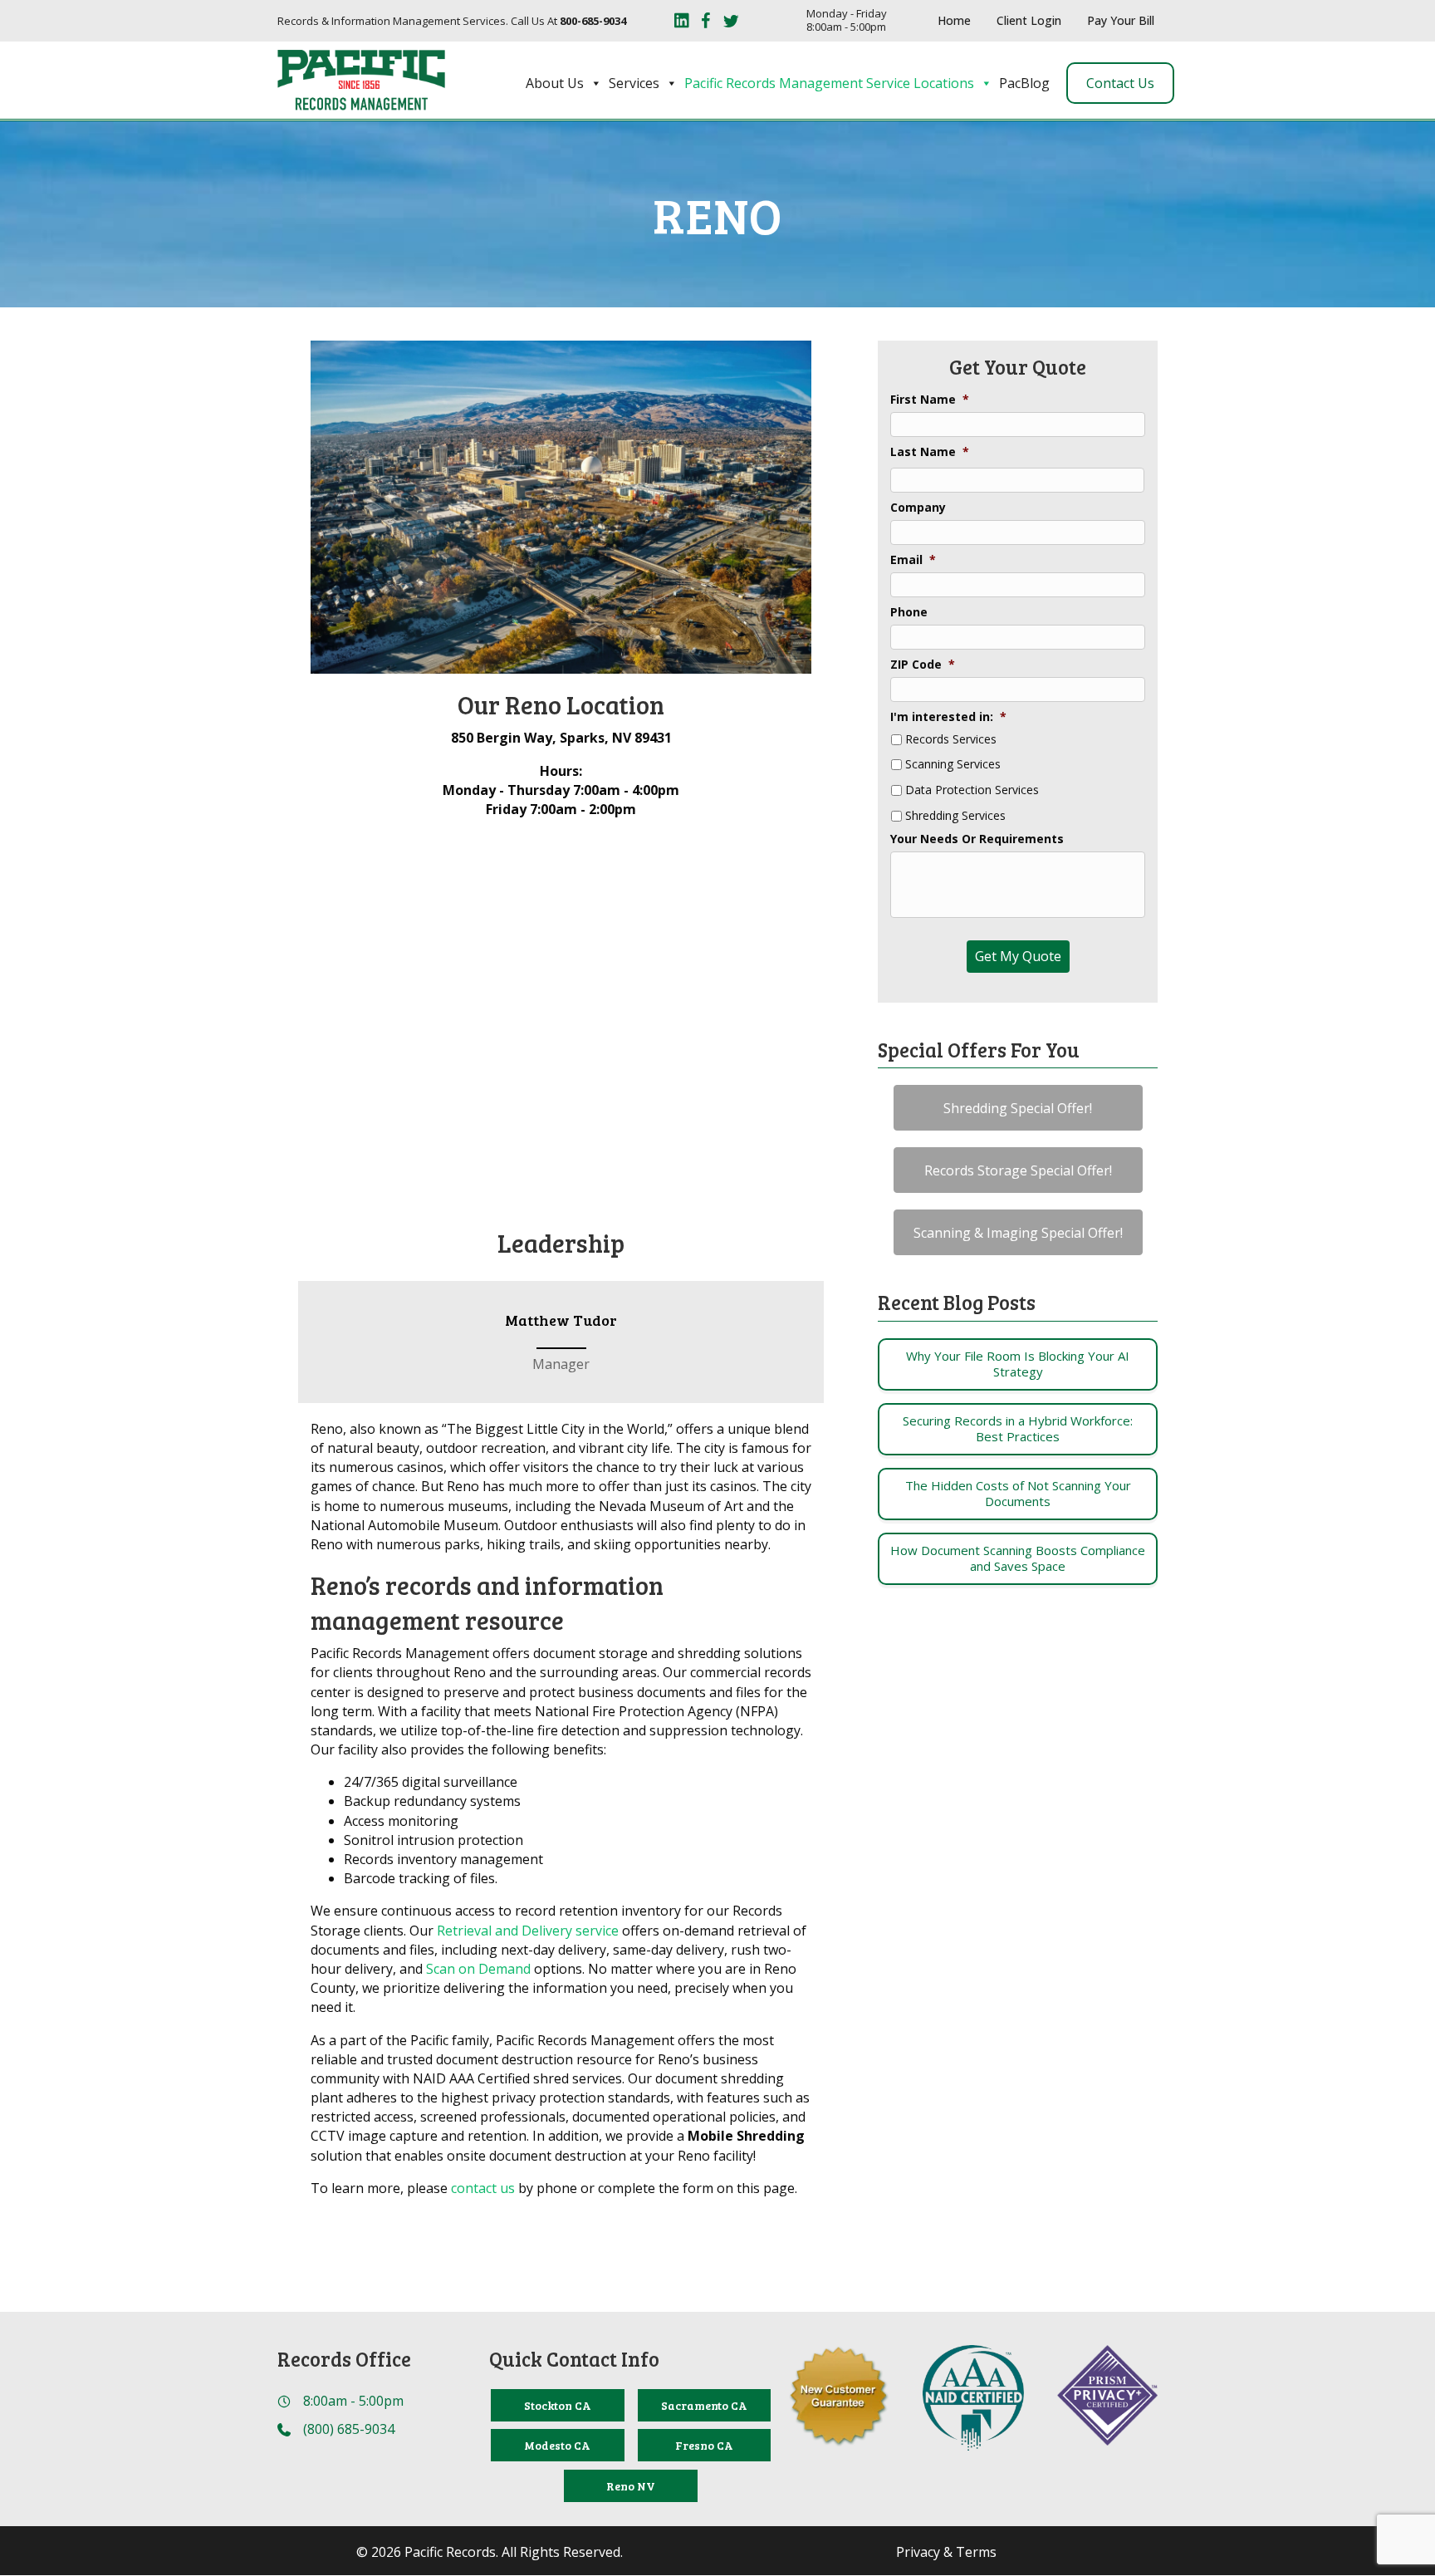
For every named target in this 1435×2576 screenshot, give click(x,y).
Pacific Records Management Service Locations (829, 83)
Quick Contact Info (574, 2359)
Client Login (1029, 20)
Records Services (951, 740)
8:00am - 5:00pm (353, 2401)
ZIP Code (923, 665)
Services (634, 83)
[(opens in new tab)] (973, 2397)
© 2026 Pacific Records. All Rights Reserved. (490, 2552)
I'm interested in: (948, 717)
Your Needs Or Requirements (977, 839)
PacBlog (1024, 83)
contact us (483, 2188)
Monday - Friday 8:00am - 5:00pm (847, 20)
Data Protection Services (972, 790)
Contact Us (1120, 83)
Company (918, 508)
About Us (555, 83)
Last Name (930, 452)
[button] (1018, 1108)
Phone (909, 612)
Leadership (561, 1243)
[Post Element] (1018, 1364)
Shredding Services (955, 816)
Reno (718, 214)
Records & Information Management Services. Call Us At (452, 21)
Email (913, 560)
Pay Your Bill (1121, 20)
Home (954, 20)
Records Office (344, 2359)
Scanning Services (953, 765)
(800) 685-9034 (349, 2429)
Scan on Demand (478, 1969)
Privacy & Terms (946, 2552)
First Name (930, 400)
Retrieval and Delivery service (528, 1931)
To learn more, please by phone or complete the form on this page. (554, 2188)
